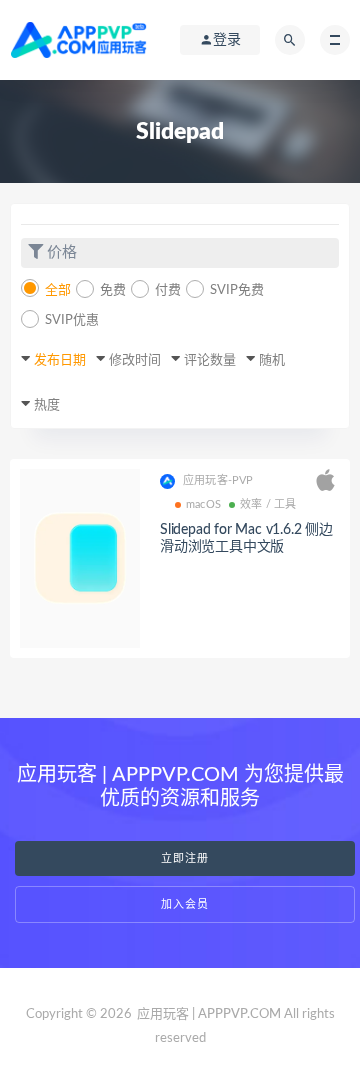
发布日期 (60, 360)
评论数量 (210, 360)
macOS (203, 504)
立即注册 (185, 858)
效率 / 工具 (268, 504)
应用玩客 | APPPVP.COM (209, 1014)
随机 (272, 360)
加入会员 (185, 904)
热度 (47, 405)
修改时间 (135, 360)
